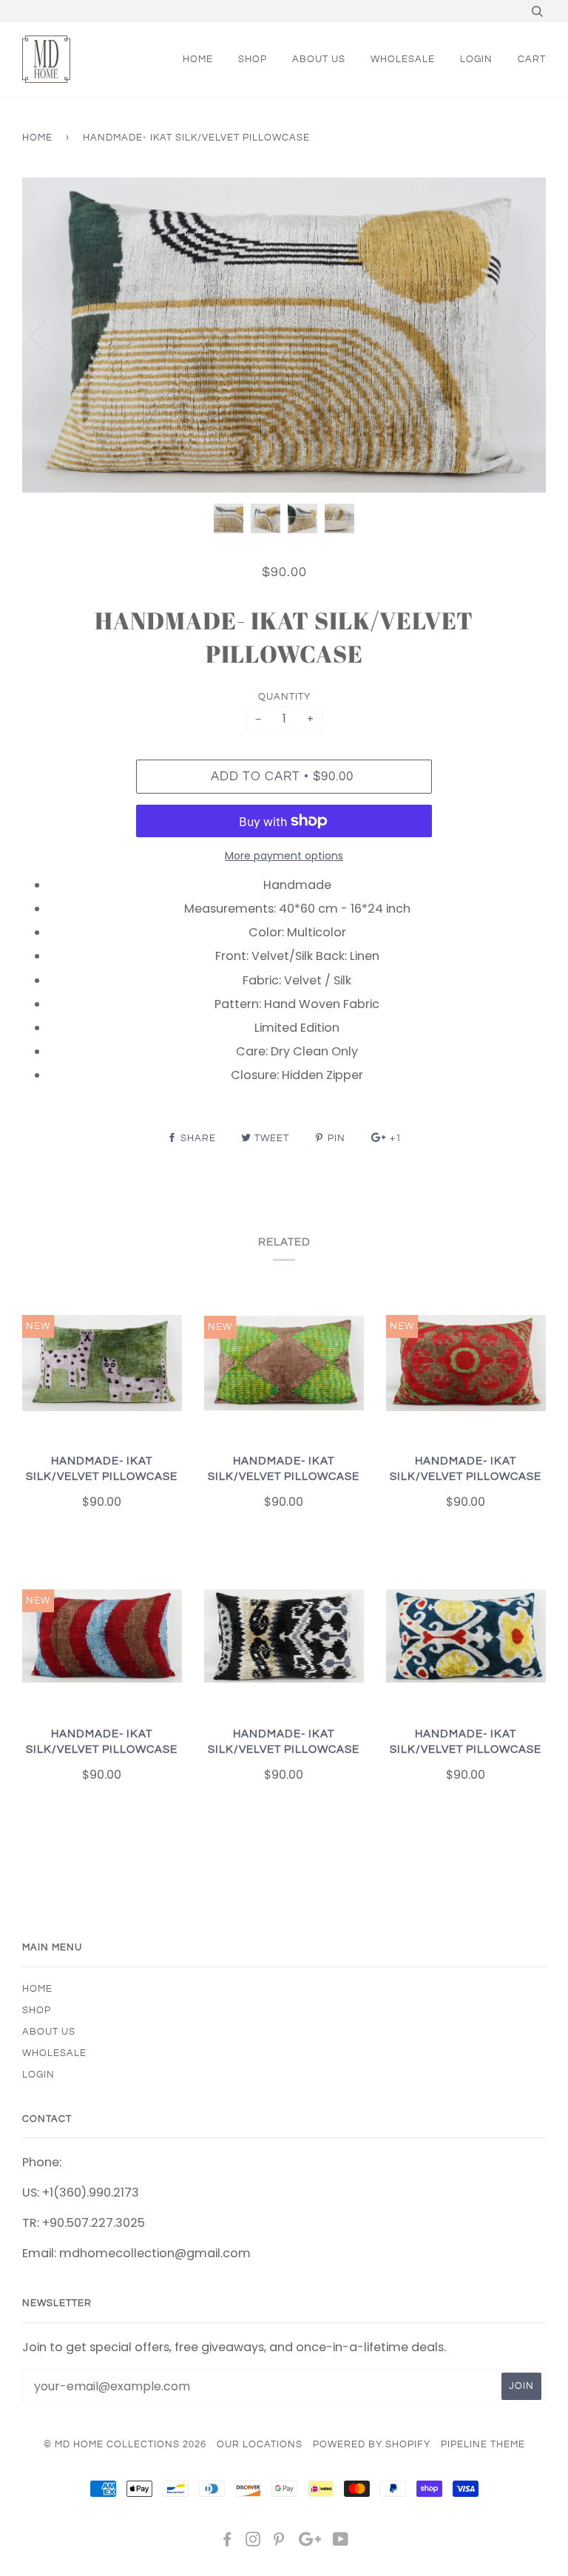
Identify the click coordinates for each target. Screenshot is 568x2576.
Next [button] (519, 335)
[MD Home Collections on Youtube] (341, 2542)
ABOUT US (319, 59)
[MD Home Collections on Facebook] (227, 2542)
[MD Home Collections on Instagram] (253, 2542)
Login (476, 59)
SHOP (253, 59)
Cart (532, 59)
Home (37, 138)
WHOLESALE (403, 59)
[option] (284, 335)
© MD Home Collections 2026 (125, 2444)
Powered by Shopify (372, 2444)
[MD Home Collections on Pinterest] (279, 2542)
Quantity (284, 697)
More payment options (284, 856)
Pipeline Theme (483, 2444)
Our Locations (260, 2444)
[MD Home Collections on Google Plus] (310, 2542)
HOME (198, 59)
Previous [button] (47, 335)
